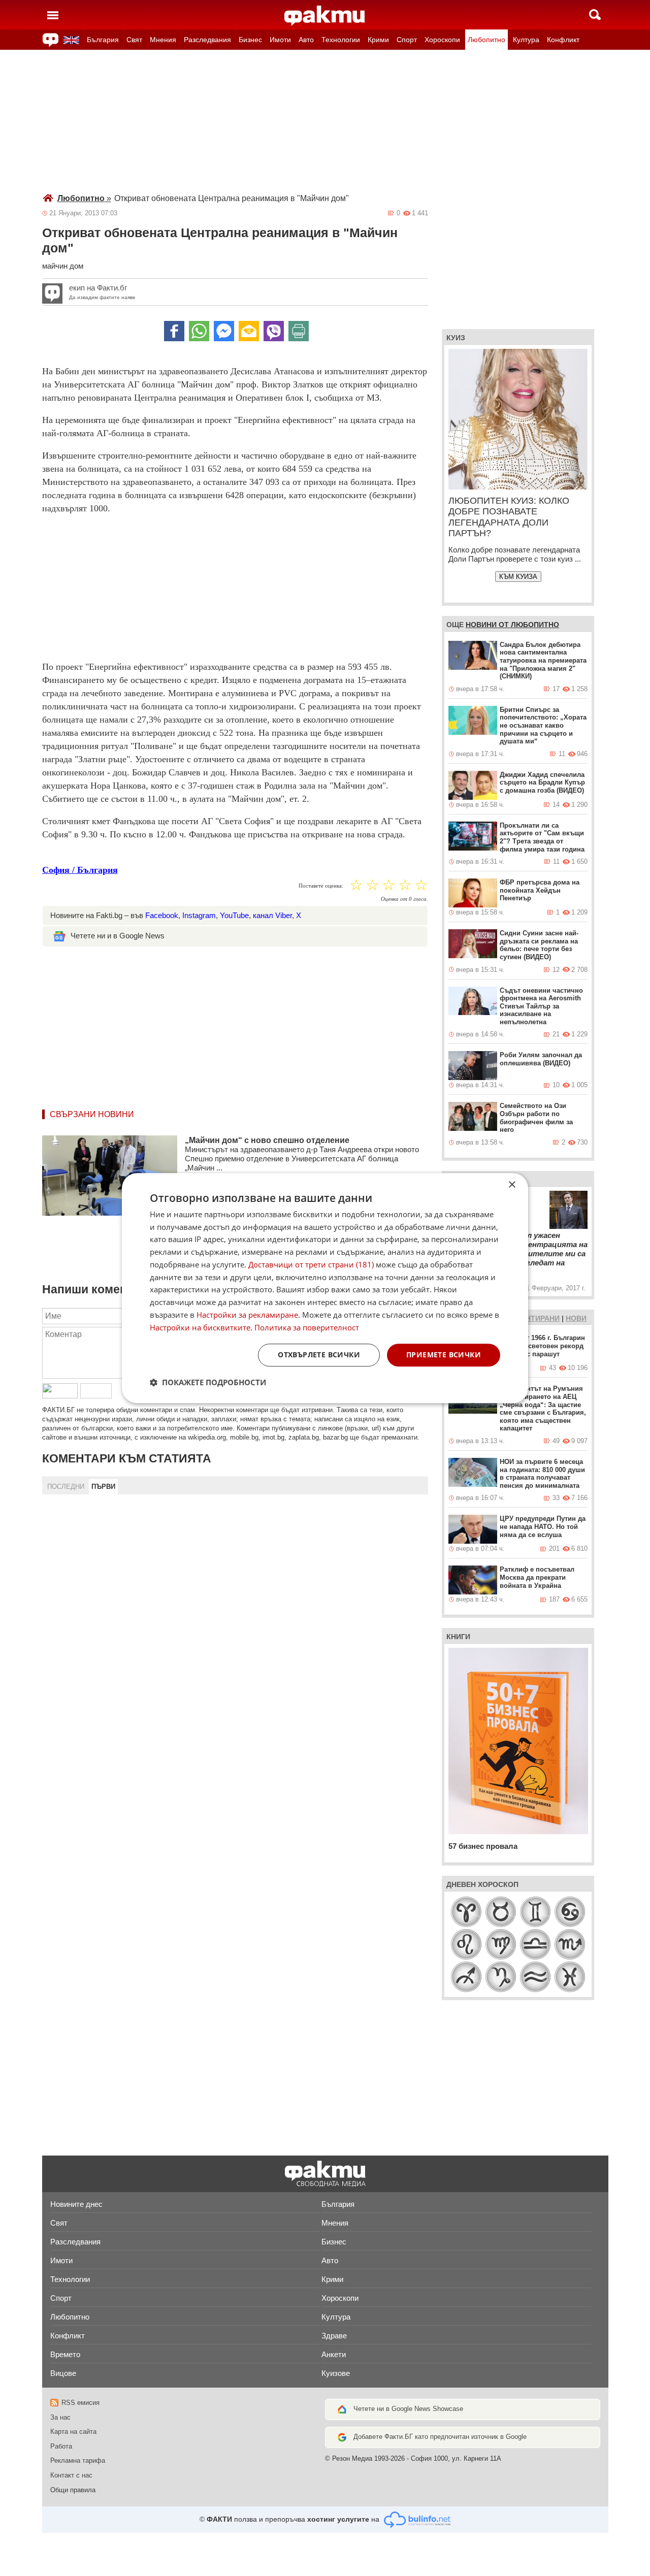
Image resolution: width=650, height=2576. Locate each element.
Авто (306, 40)
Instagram (199, 915)
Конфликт (563, 40)
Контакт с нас (71, 2475)
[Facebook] (174, 331)
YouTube (234, 915)
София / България (80, 870)
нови (576, 1318)
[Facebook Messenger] (224, 331)
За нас (60, 2417)
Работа (61, 2446)
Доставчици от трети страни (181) (311, 1264)
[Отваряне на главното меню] (53, 15)
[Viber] (274, 331)
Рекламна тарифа (78, 2460)
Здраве (334, 2336)
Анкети (334, 2354)
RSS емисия (80, 2403)
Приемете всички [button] (444, 1355)
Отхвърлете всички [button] (319, 1355)
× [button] (512, 1185)
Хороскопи (442, 40)
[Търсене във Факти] (595, 15)
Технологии (341, 40)
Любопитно (486, 40)
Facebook (162, 915)
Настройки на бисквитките (200, 1327)
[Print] (299, 331)
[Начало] (325, 16)
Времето (65, 2354)
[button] (208, 1382)
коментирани (532, 1318)
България (103, 40)
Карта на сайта (73, 2432)
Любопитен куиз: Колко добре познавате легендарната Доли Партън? (509, 517)
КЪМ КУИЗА (518, 577)
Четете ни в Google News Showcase (408, 2409)
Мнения (163, 40)
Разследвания (207, 40)
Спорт (407, 40)
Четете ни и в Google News (118, 936)
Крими (378, 40)
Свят (134, 40)
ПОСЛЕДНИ (66, 1487)
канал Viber (272, 915)
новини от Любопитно (512, 625)
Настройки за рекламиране (247, 1315)
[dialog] (325, 1288)
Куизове (336, 2373)
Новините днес (76, 2204)
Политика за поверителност (307, 1327)
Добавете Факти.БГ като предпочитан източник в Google (440, 2437)
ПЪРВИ (103, 1487)
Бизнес (250, 40)
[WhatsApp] (199, 331)
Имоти (280, 40)
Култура (526, 40)
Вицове (63, 2373)
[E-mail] (249, 331)
